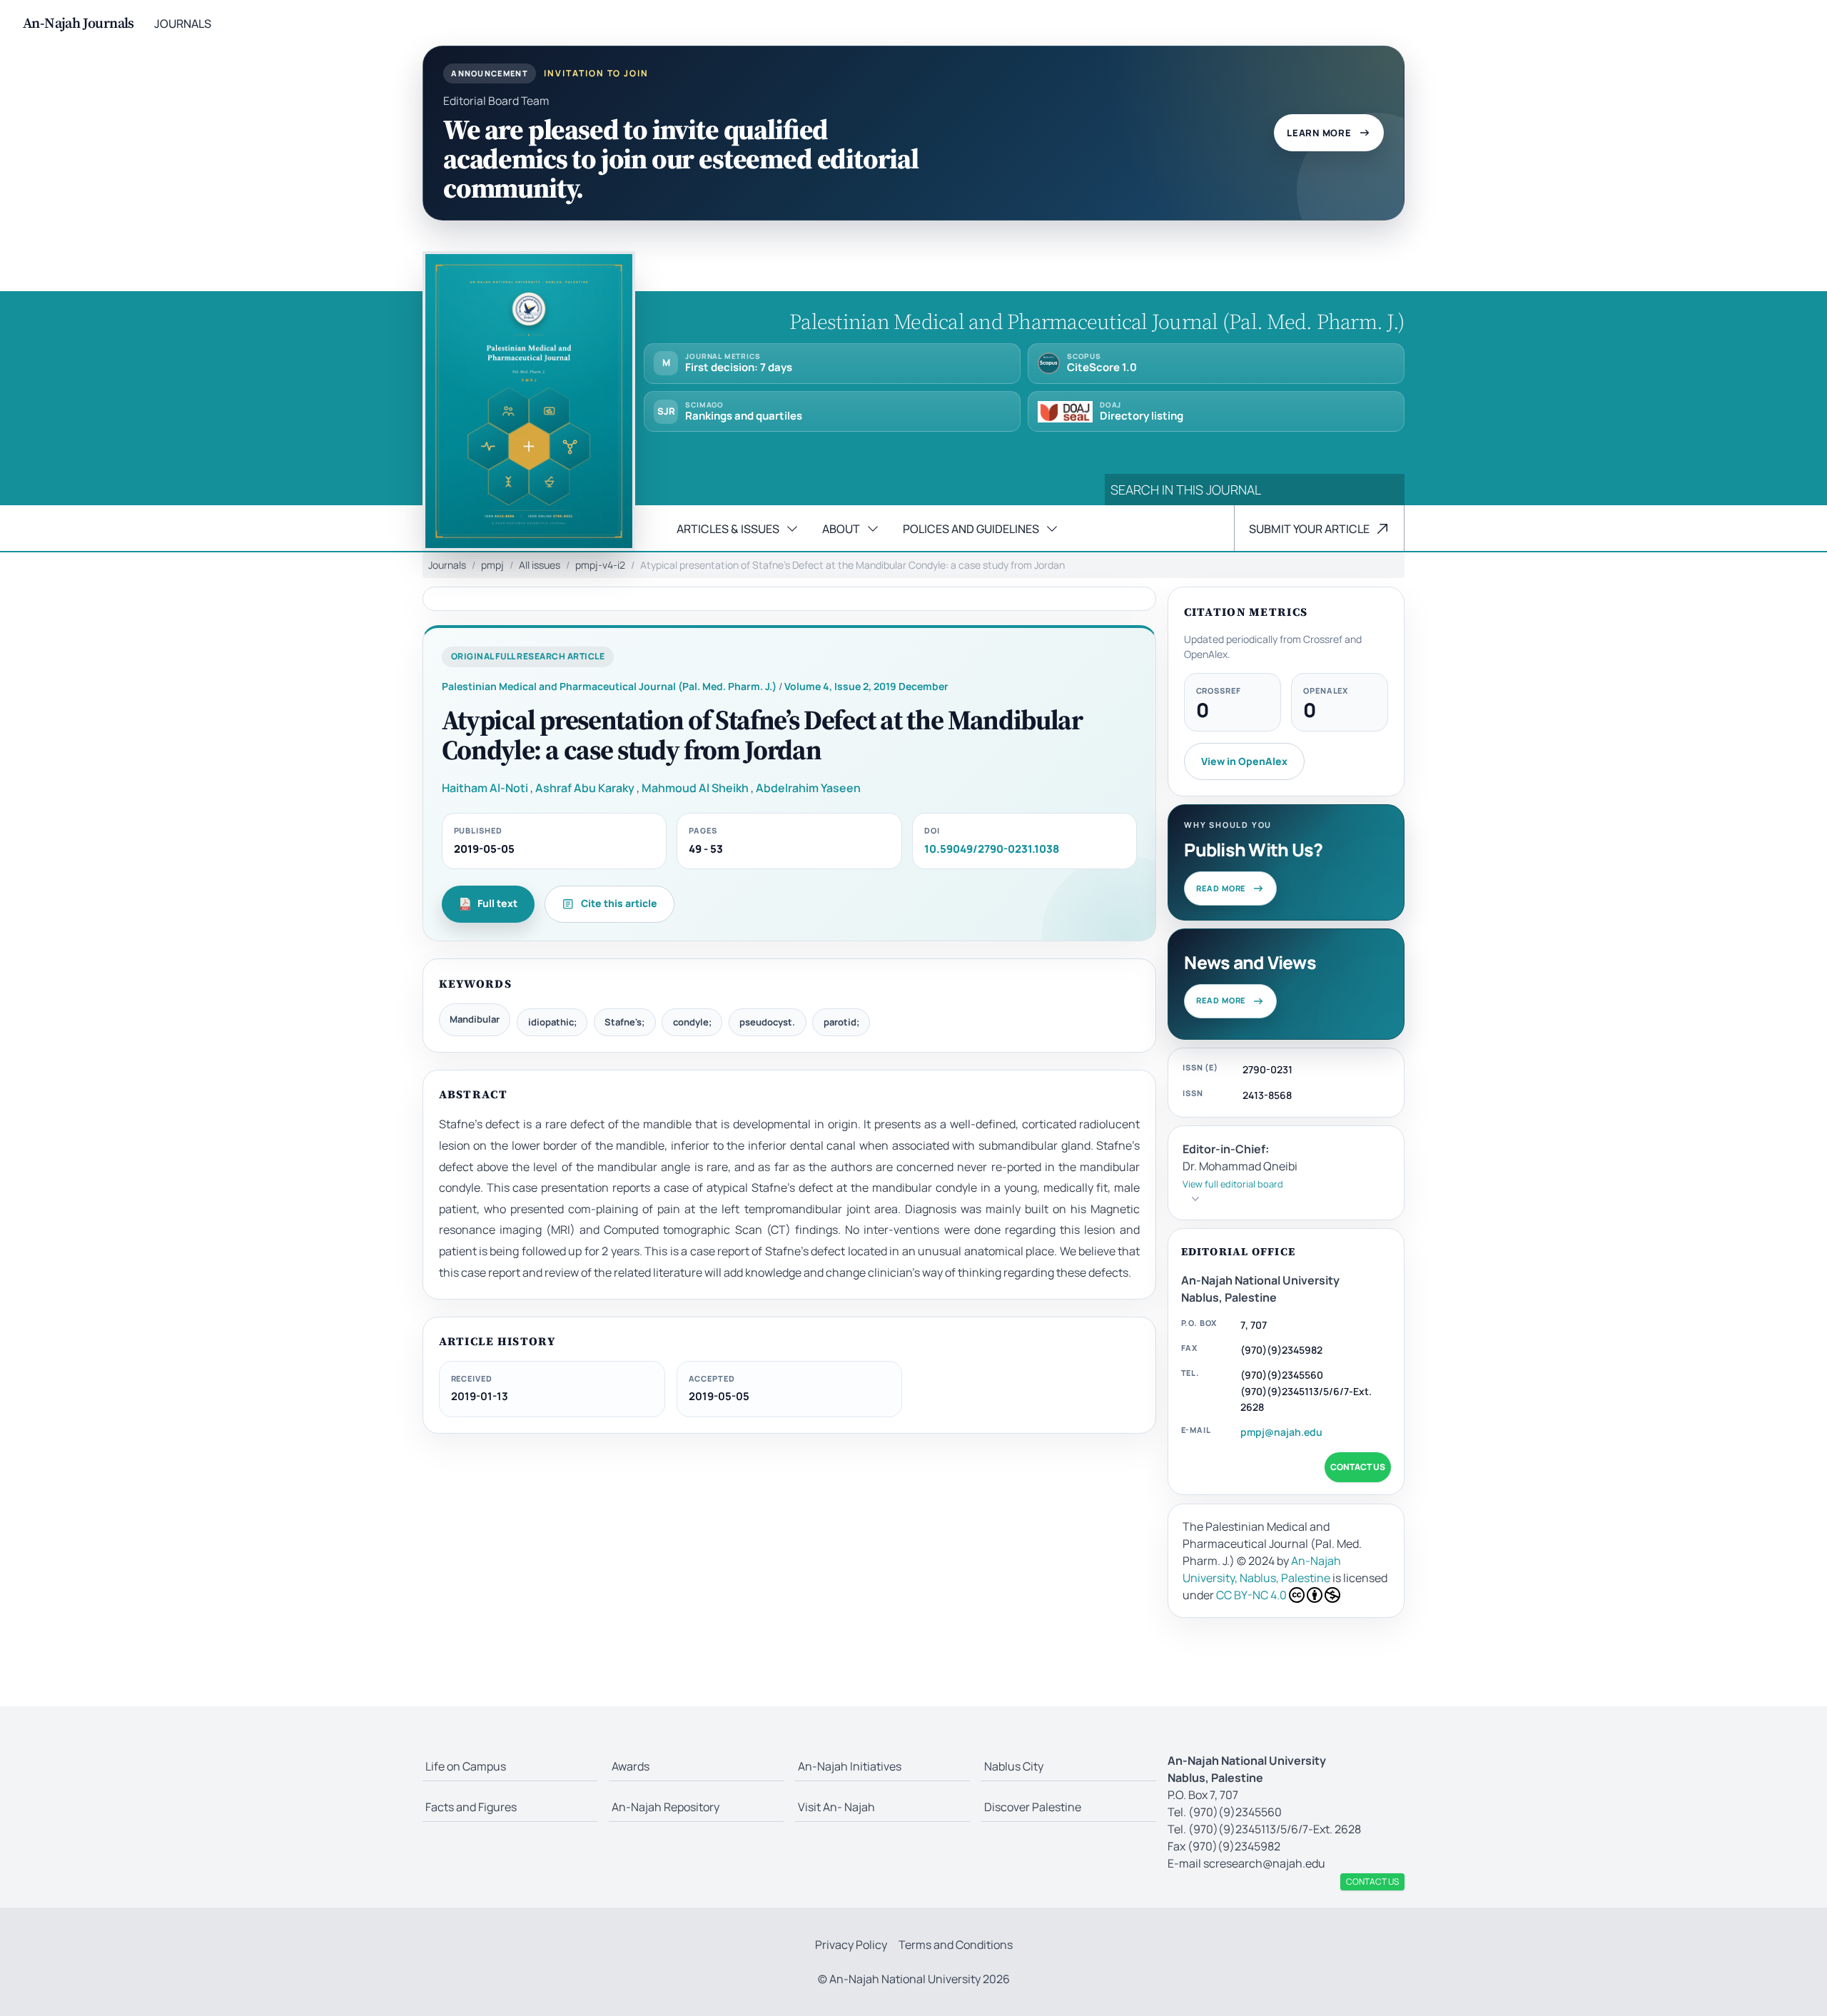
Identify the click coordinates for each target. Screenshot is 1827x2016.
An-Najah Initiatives (850, 1766)
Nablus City (1014, 1766)
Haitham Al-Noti (485, 788)
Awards (631, 1766)
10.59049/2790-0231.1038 (992, 849)
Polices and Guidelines (971, 529)
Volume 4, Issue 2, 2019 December (866, 686)
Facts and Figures (471, 1807)
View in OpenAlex (1244, 761)
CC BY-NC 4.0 (1251, 1595)
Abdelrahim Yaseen (808, 788)
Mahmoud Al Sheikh (695, 788)
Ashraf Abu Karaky (585, 788)
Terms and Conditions (956, 1945)
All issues (540, 565)
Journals (183, 24)
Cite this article (619, 903)
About (841, 529)
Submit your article (1309, 529)
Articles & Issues (728, 529)
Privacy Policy (851, 1945)
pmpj (492, 565)
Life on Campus (466, 1766)
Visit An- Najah (836, 1807)
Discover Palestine (1033, 1807)
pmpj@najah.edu (1281, 1432)
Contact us (1358, 1467)
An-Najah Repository (665, 1807)
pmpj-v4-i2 (600, 565)
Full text (497, 903)
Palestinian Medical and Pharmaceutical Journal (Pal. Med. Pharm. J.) (609, 686)
